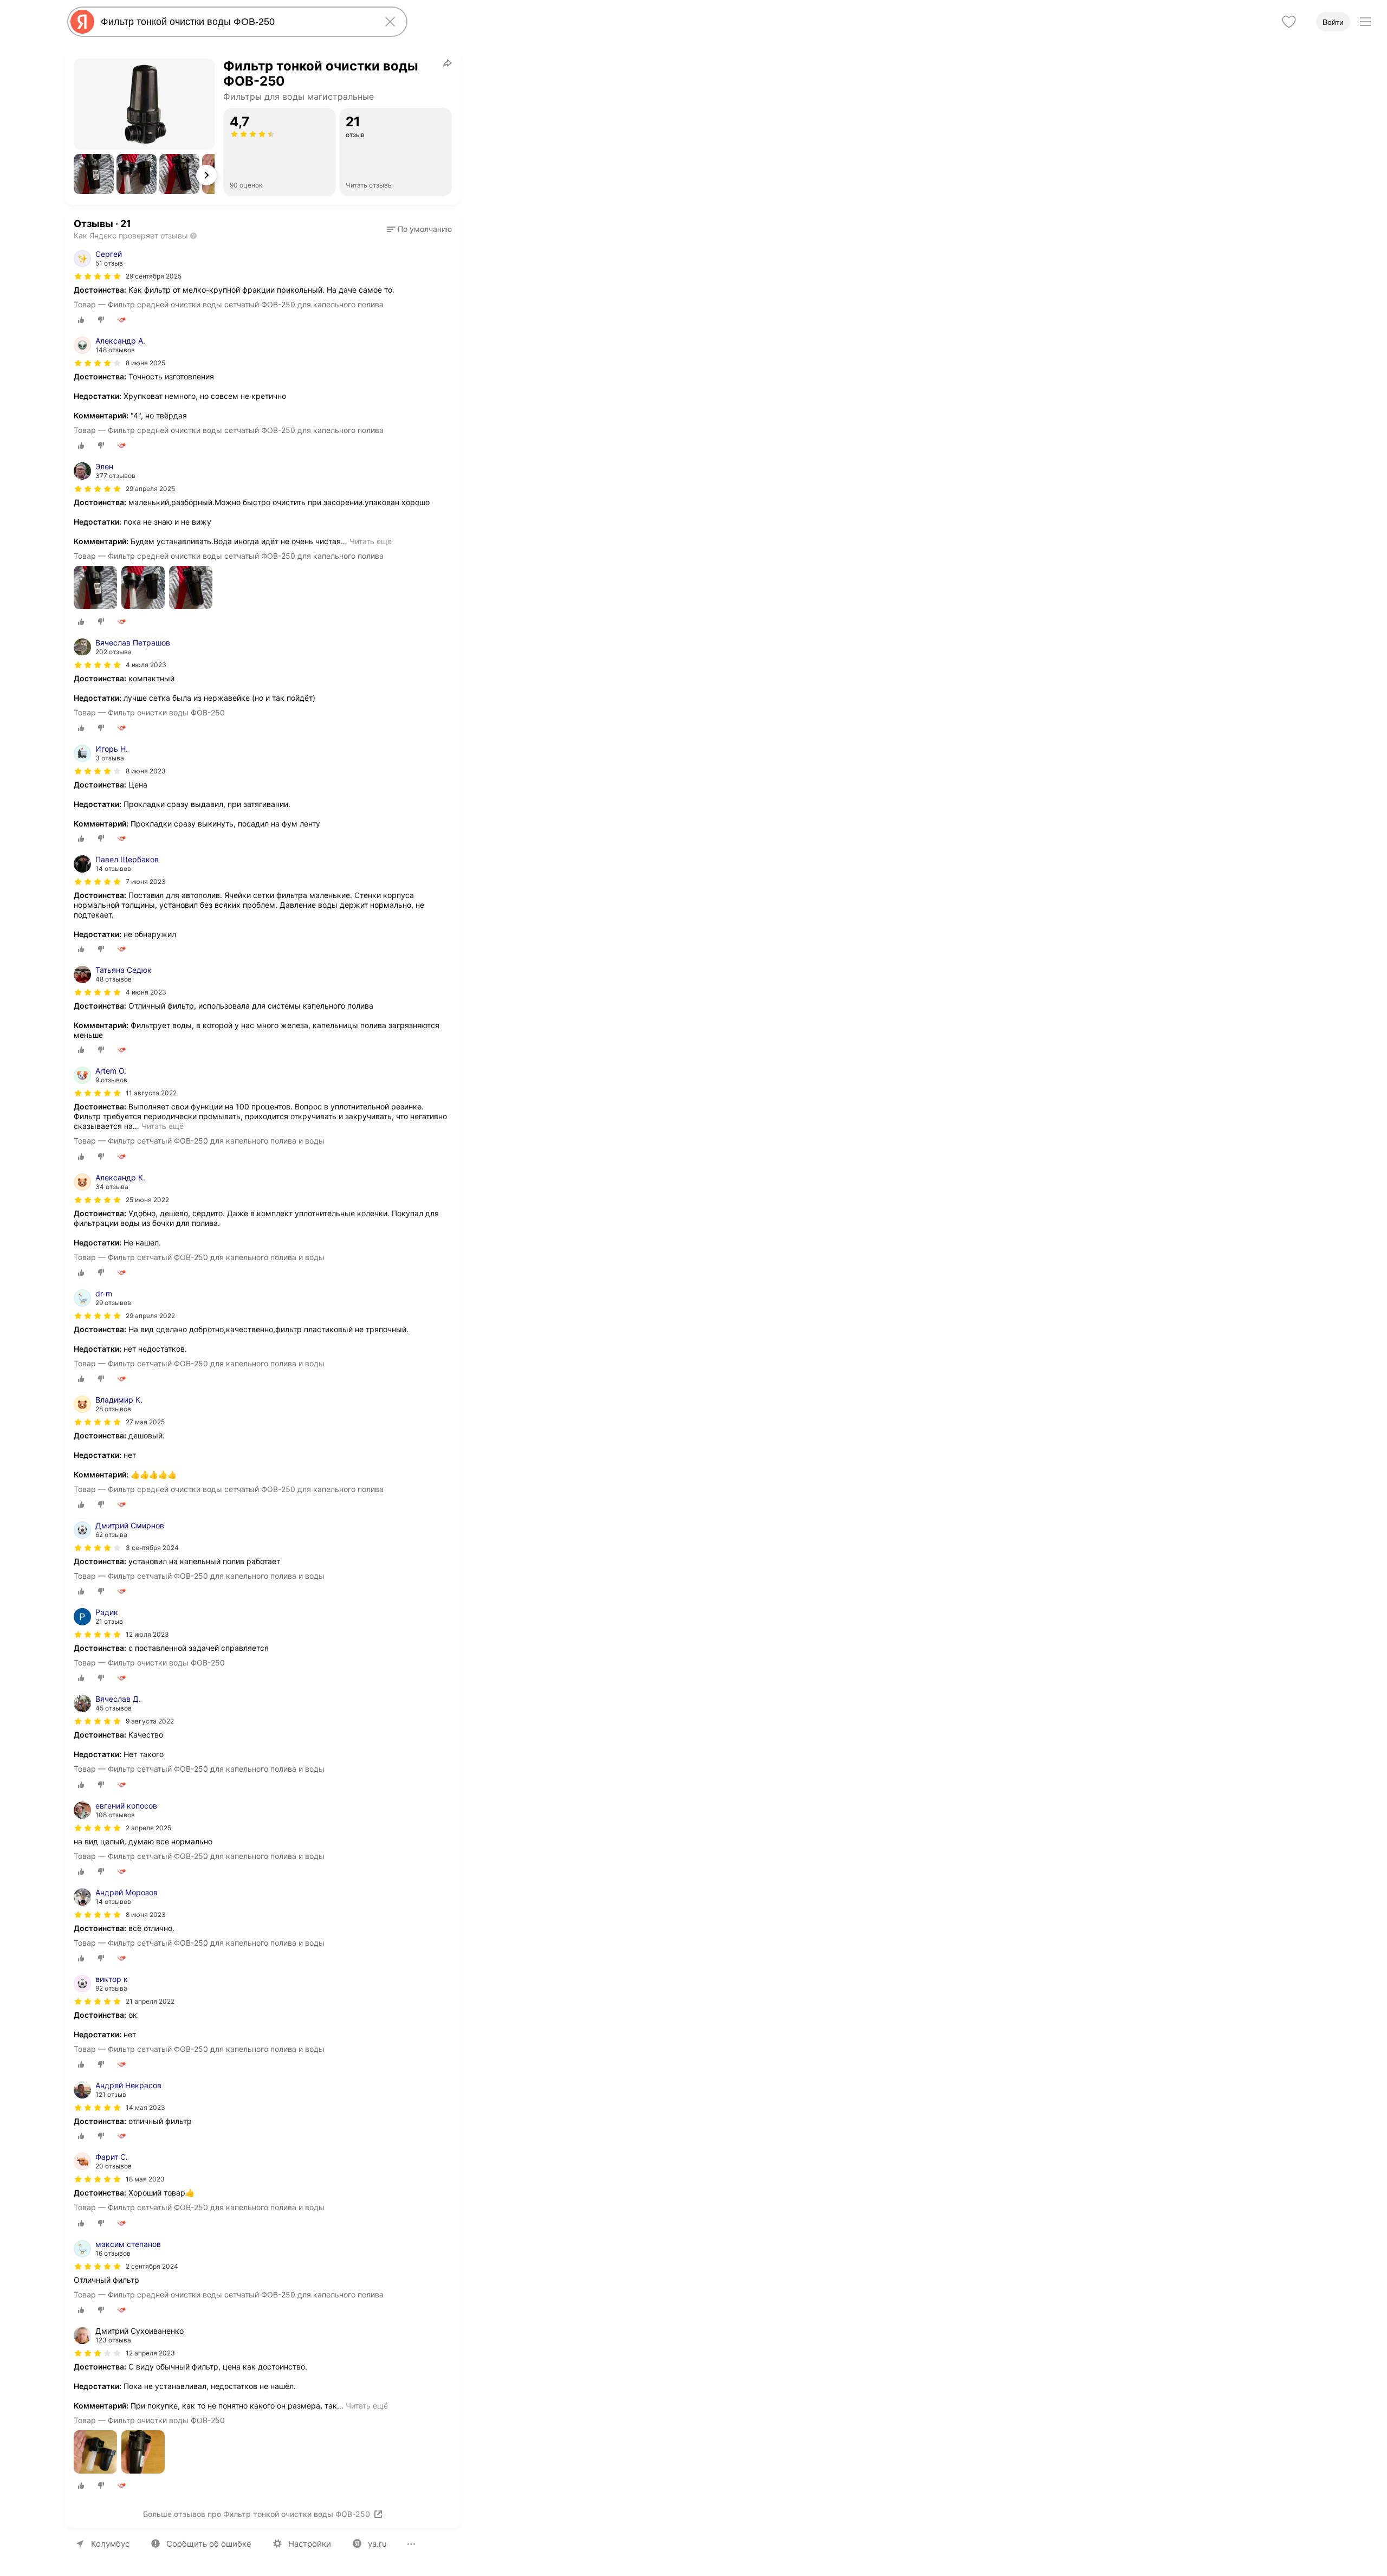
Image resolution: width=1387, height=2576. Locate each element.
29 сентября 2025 (154, 276)
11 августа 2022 (151, 1093)
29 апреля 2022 (150, 1316)
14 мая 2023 (145, 2107)
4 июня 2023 (146, 992)
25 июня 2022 (147, 1200)
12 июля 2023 (147, 1634)
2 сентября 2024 (152, 2266)
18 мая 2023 (145, 2179)
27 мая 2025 (145, 1422)
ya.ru (377, 2544)
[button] (94, 174)
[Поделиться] (448, 63)
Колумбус (110, 2544)
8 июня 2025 (145, 363)
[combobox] (235, 22)
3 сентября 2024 (152, 1548)
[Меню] (1365, 22)
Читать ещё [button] (371, 541)
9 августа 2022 (150, 1721)
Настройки (310, 2544)
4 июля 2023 (146, 665)
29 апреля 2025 (150, 489)
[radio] (81, 320)
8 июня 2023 (146, 771)
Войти (1333, 22)
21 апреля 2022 (150, 2001)
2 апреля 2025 (148, 1828)
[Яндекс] (82, 22)
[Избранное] (1289, 22)
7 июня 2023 (146, 882)
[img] (98, 276)
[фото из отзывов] (95, 588)
